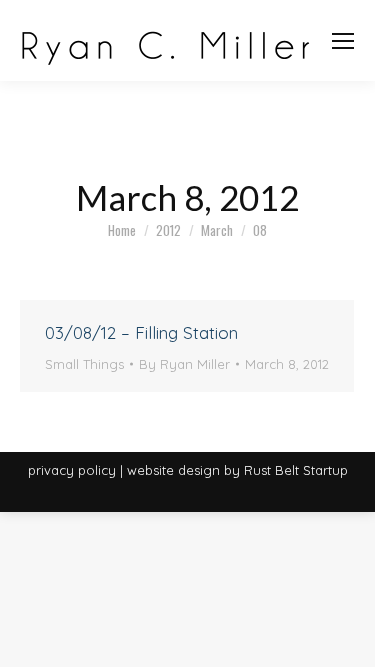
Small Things (84, 364)
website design (173, 470)
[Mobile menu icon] (343, 41)
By (184, 364)
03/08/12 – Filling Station (141, 332)
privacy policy (72, 470)
